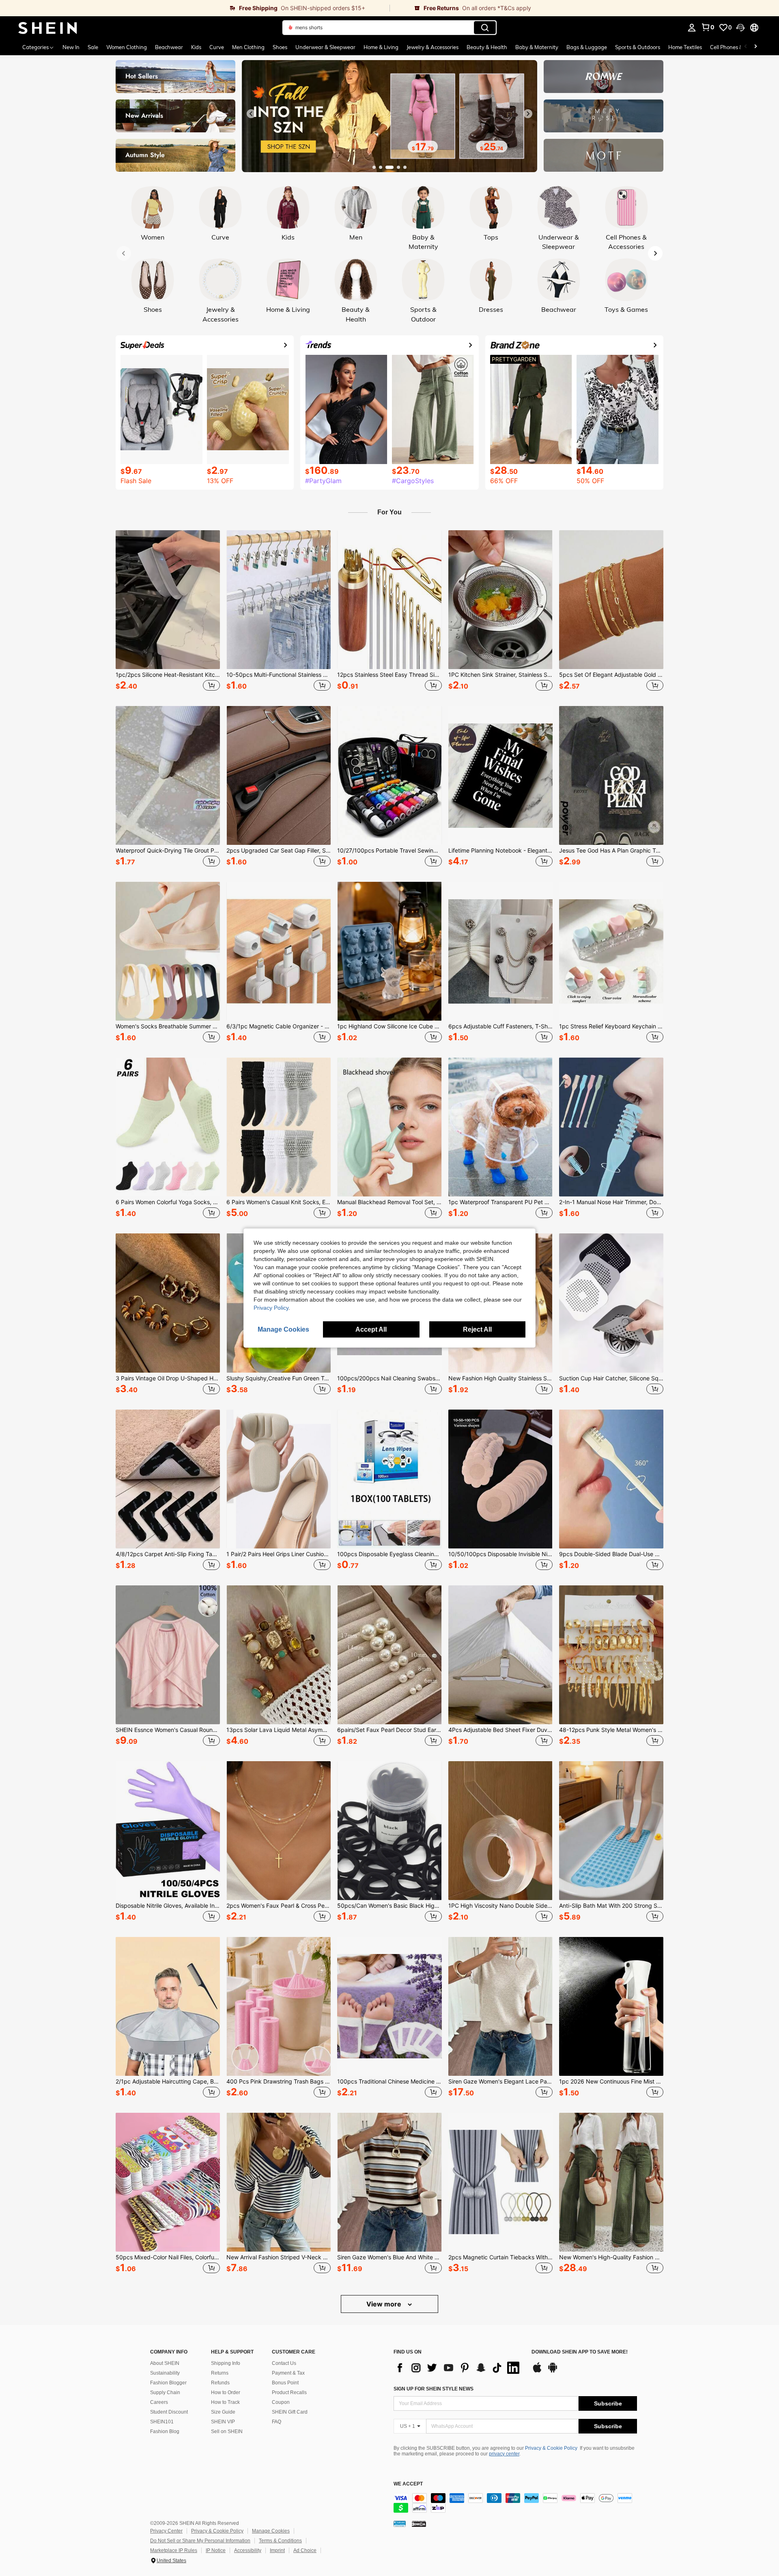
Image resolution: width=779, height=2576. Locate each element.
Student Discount (169, 2412)
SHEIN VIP (223, 2422)
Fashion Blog (165, 2431)
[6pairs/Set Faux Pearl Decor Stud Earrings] (389, 1655)
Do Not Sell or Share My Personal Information (200, 2541)
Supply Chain (165, 2392)
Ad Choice (305, 2550)
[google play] (553, 2371)
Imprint (277, 2550)
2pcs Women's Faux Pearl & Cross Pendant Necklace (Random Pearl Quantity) (279, 1906)
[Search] (485, 28)
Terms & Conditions (280, 2541)
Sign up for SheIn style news (434, 2389)
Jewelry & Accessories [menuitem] (433, 47)
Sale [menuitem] (93, 47)
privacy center (504, 2454)
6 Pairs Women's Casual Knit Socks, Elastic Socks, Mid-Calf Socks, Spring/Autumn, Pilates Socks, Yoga (279, 1202)
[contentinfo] (515, 2503)
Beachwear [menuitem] (169, 47)
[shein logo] (48, 28)
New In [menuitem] (71, 47)
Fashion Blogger (168, 2383)
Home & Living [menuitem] (381, 47)
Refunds (220, 2383)
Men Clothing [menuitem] (248, 47)
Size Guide (223, 2412)
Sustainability (165, 2373)
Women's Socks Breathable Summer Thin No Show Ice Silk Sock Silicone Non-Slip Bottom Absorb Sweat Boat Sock (168, 1026)
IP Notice (216, 2550)
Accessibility (248, 2550)
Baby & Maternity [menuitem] (537, 47)
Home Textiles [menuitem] (685, 47)
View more (385, 2304)
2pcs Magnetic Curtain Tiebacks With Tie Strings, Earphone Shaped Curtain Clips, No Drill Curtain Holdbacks (500, 2257)
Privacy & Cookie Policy (551, 2448)
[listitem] (168, 612)
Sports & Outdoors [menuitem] (638, 47)
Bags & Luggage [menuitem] (587, 47)
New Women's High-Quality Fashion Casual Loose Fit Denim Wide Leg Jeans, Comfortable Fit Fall (611, 2257)
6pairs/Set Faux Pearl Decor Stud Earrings (389, 1730)
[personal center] (692, 28)
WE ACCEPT (408, 2484)
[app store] (537, 2371)
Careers (159, 2402)
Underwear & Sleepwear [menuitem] (325, 47)
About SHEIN (165, 2363)
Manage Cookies (271, 2531)
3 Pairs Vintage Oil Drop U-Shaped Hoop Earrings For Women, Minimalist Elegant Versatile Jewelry (168, 1378)
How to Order (226, 2392)
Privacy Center (166, 2531)
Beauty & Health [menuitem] (487, 47)
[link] (195, 8)
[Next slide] (528, 114)
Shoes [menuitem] (280, 47)
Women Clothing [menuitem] (127, 47)
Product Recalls (289, 2392)
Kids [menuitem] (196, 47)
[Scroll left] (746, 47)
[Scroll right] (755, 47)
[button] (740, 28)
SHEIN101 (162, 2422)
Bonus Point (285, 2383)
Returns (220, 2373)
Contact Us (284, 2363)
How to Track (225, 2402)
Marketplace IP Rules (174, 2550)
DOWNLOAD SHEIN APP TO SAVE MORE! (580, 2352)
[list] (458, 2368)
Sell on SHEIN (227, 2431)
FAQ (277, 2422)
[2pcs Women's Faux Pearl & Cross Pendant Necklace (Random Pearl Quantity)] (279, 1831)
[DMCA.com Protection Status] (419, 2523)
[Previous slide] (251, 114)
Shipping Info (226, 2363)
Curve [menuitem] (217, 47)
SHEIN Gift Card (290, 2412)
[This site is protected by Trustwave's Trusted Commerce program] (400, 2523)
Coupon (281, 2402)
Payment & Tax (288, 2373)
